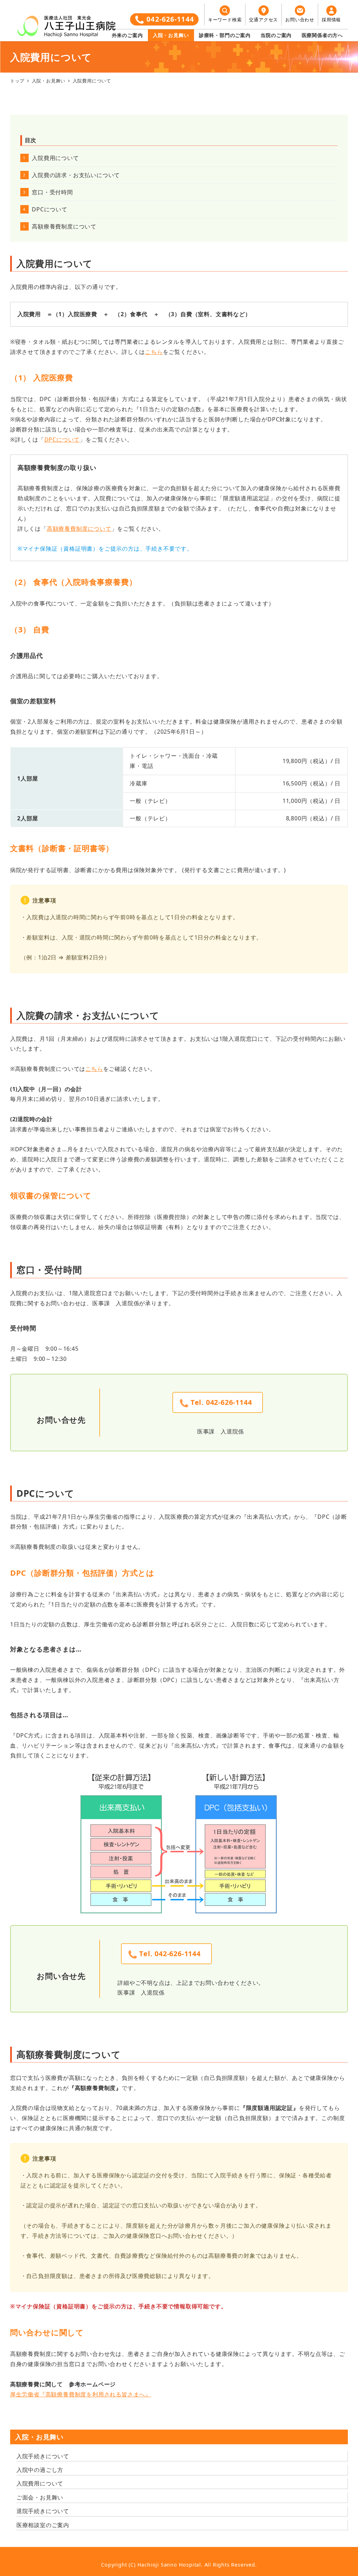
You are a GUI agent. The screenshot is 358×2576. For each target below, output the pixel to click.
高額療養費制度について (64, 226)
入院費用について (55, 158)
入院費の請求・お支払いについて (76, 175)
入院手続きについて (43, 2456)
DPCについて (50, 209)
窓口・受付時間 (52, 192)
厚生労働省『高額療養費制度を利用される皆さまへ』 (81, 2394)
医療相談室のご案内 (43, 2525)
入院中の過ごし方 (40, 2470)
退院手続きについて (43, 2511)
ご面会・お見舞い (40, 2497)
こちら (154, 352)
